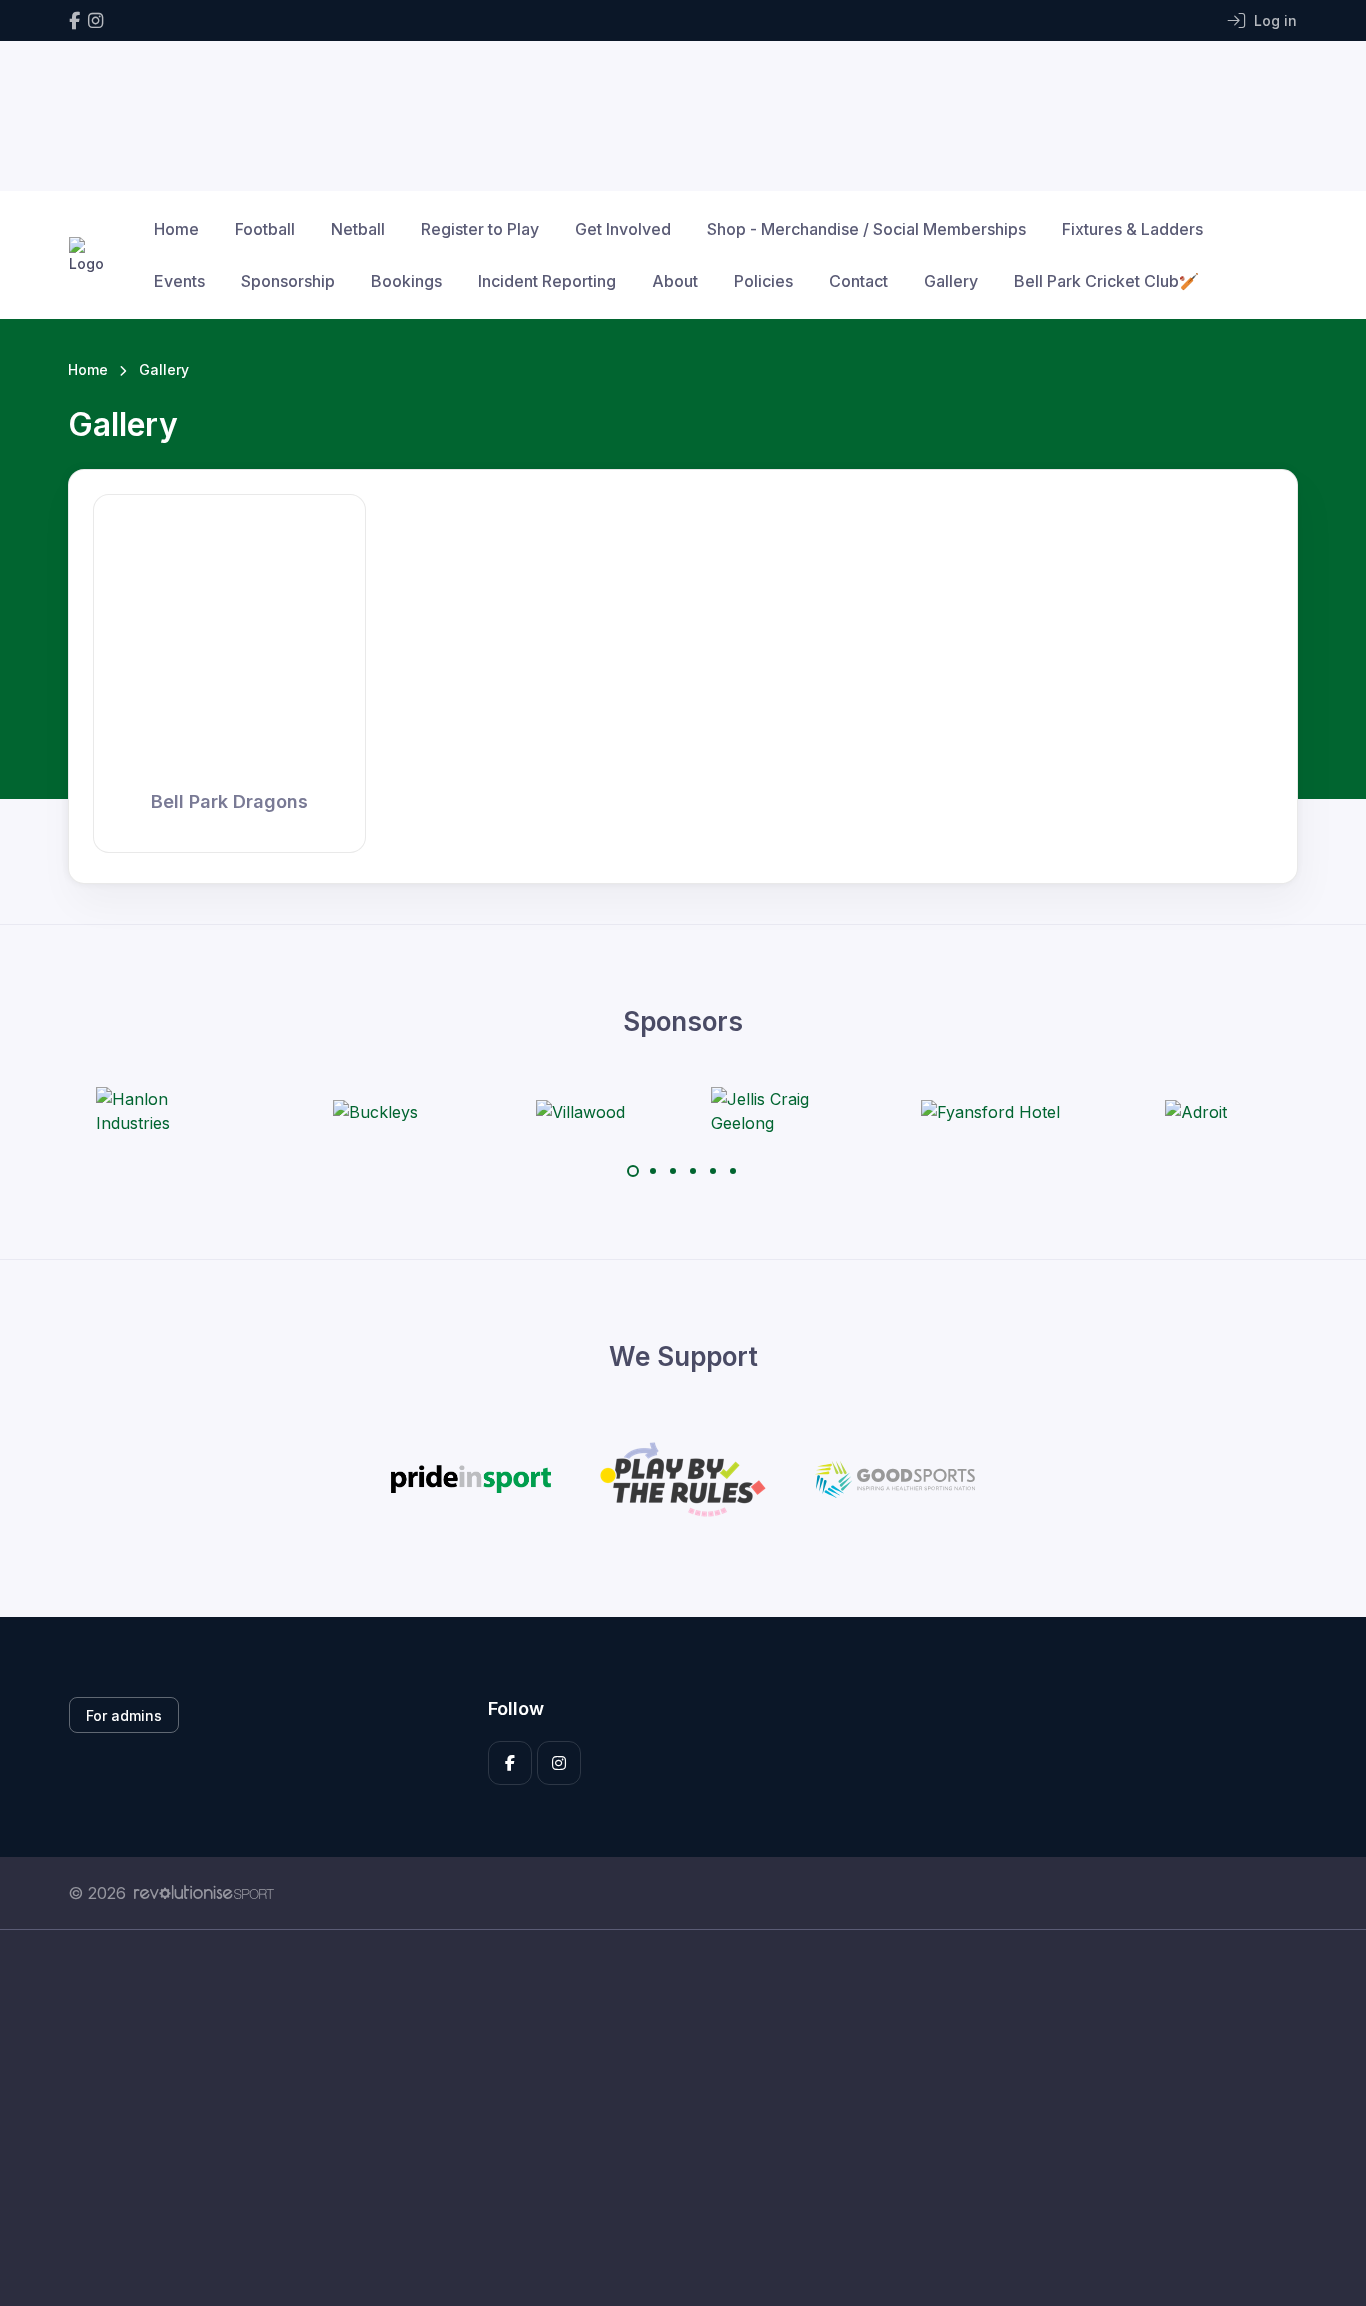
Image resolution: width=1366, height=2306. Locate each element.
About (675, 281)
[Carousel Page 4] (693, 1171)
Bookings (406, 281)
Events (179, 281)
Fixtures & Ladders (1132, 229)
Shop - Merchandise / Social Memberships (866, 229)
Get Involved (623, 229)
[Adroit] (1196, 1111)
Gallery (951, 281)
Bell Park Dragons (229, 801)
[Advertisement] (668, 2118)
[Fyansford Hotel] (990, 1111)
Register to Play (480, 229)
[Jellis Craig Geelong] (786, 1111)
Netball (358, 229)
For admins (124, 1715)
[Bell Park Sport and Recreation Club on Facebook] (74, 20)
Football (265, 229)
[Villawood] (580, 1111)
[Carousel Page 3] (673, 1171)
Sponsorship (288, 281)
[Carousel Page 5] (713, 1171)
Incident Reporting (547, 281)
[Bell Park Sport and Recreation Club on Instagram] (95, 20)
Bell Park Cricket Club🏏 (1106, 281)
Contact (858, 281)
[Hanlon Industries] (171, 1111)
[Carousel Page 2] (653, 1171)
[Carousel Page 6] (733, 1171)
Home (176, 229)
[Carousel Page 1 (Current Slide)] (633, 1171)
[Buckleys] (375, 1111)
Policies (763, 281)
